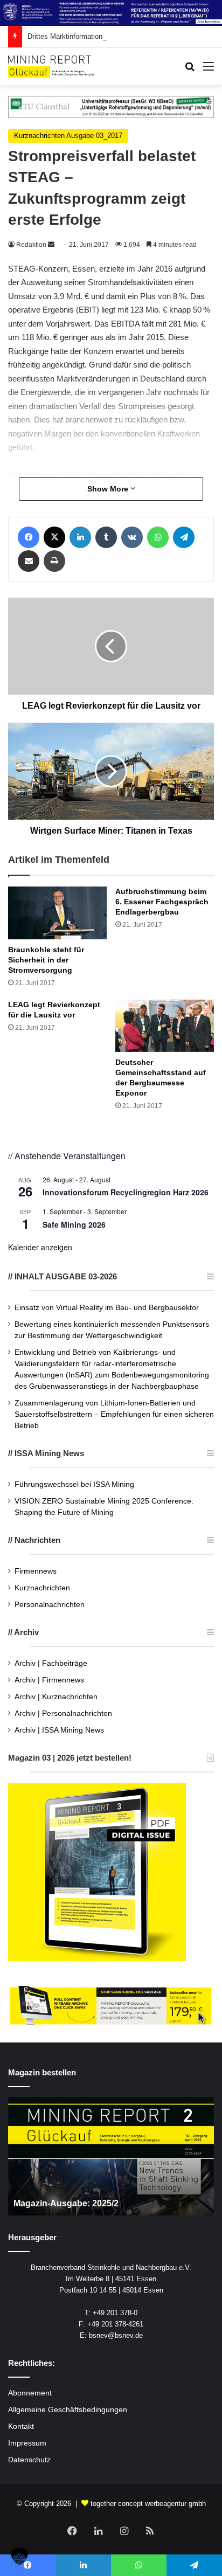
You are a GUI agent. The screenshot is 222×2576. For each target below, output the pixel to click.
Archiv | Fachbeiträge (51, 1663)
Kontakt (21, 2426)
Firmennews (36, 1571)
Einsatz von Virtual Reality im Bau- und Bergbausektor (107, 1308)
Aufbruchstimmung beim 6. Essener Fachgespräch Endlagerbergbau (162, 902)
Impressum (27, 2443)
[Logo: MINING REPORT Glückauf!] (51, 66)
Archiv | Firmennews (49, 1680)
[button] (19, 2557)
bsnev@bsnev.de (116, 2335)
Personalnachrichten (50, 1605)
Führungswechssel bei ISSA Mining (74, 1484)
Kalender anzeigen (40, 1247)
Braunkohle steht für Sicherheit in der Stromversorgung (46, 960)
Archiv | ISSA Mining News (59, 1730)
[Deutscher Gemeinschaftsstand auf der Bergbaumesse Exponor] (165, 1026)
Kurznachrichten (42, 1588)
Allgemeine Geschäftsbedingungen (68, 2410)
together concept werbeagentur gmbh (148, 2504)
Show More (109, 489)
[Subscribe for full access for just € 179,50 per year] (111, 2006)
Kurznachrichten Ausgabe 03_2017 (68, 136)
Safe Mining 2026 (74, 1224)
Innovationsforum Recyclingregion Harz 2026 (126, 1192)
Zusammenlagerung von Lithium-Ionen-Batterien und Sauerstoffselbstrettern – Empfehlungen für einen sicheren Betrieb (114, 1414)
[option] (111, 2156)
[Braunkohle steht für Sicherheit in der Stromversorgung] (57, 913)
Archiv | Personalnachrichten (63, 1713)
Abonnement (30, 2393)
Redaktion (31, 245)
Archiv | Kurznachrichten (56, 1697)
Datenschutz (29, 2460)
